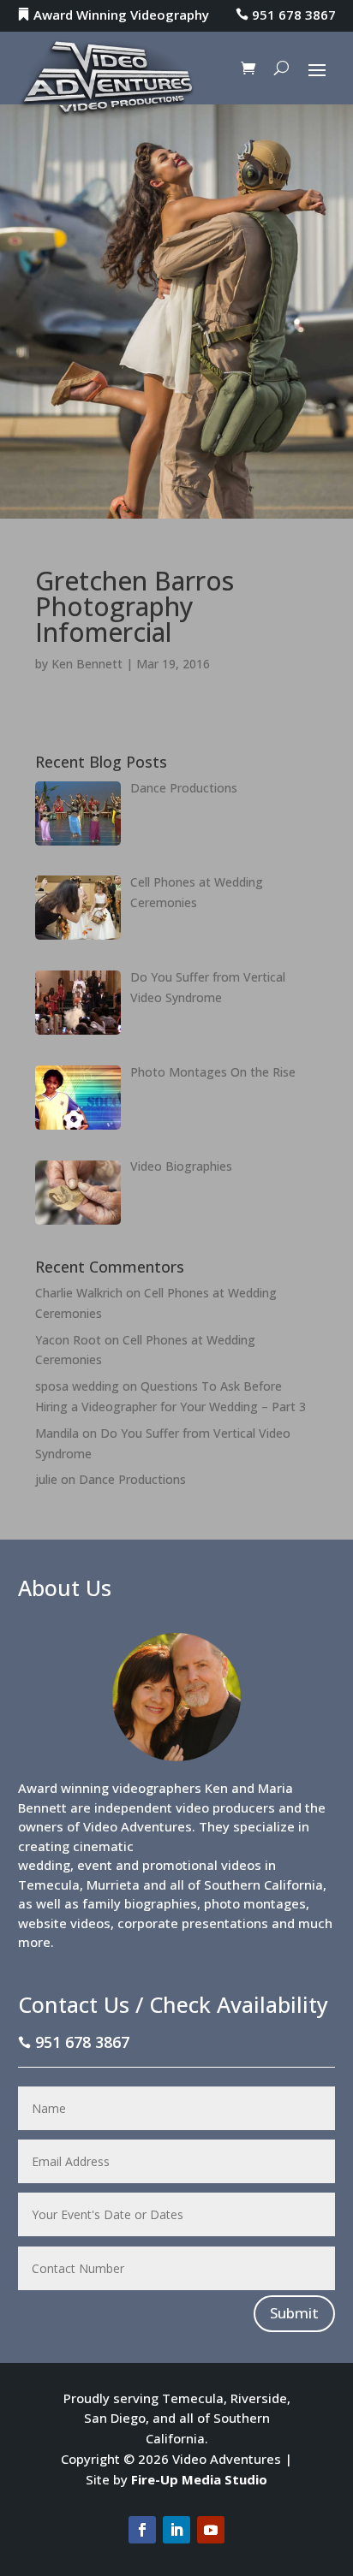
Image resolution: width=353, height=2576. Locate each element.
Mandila (57, 1433)
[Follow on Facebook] (142, 2530)
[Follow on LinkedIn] (176, 2530)
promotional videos (202, 1865)
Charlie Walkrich (79, 1293)
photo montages (255, 1903)
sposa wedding (77, 1386)
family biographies (140, 1903)
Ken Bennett (87, 664)
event (95, 1865)
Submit (294, 2313)
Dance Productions (132, 1479)
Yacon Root (68, 1340)
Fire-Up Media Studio (199, 2479)
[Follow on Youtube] (211, 2530)
